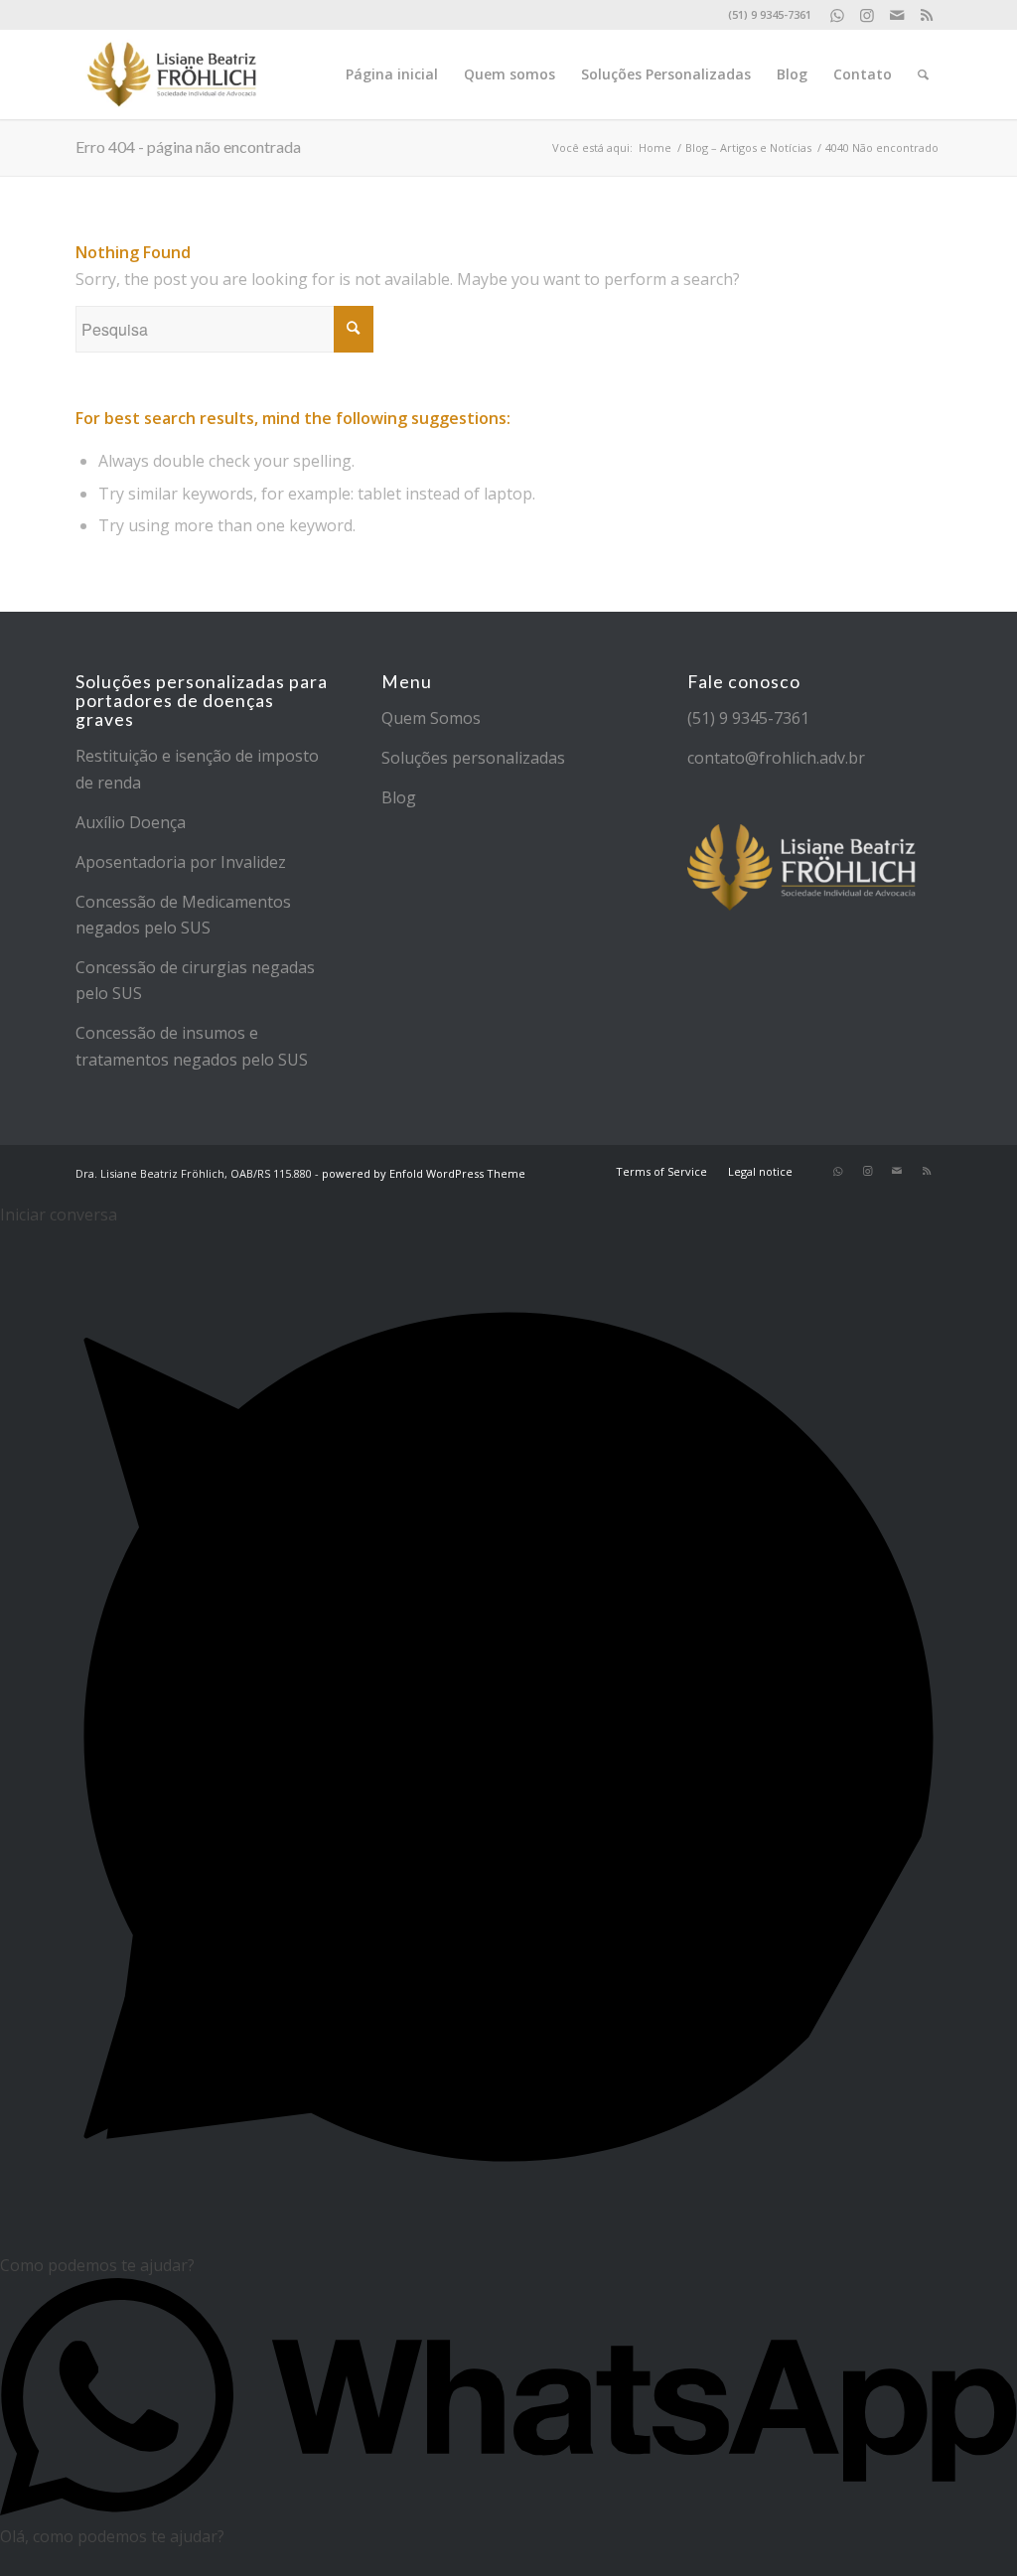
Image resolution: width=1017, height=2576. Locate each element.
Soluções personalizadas (473, 758)
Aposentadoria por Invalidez (181, 862)
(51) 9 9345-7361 (748, 718)
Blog (399, 797)
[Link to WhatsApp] (837, 15)
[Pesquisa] (923, 74)
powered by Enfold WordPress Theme (424, 1173)
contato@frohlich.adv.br (776, 758)
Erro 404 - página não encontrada (188, 146)
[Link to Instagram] (867, 15)
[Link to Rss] (927, 15)
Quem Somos (431, 718)
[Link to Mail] (896, 15)
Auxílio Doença (131, 822)
